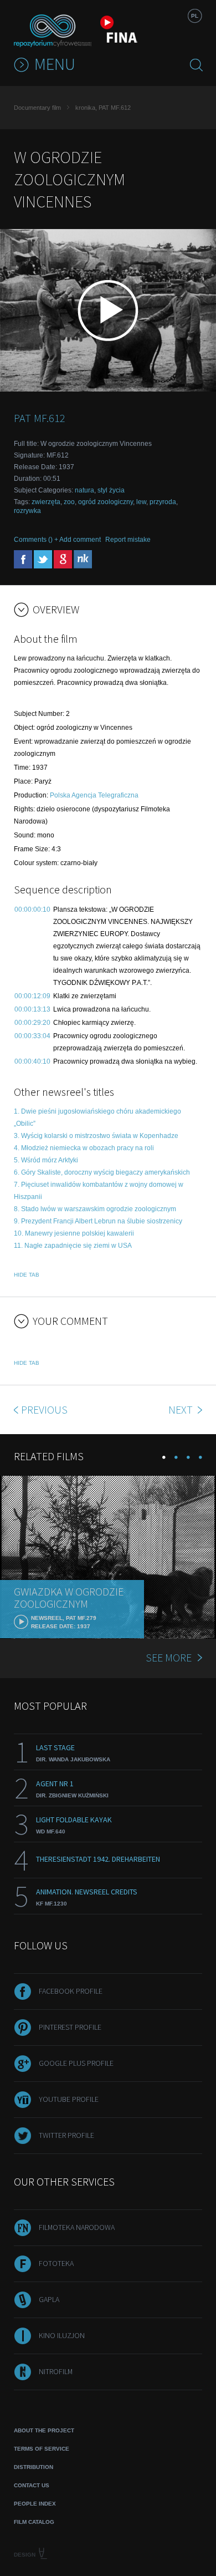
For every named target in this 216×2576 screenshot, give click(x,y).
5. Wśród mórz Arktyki (46, 1160)
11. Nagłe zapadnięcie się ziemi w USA (73, 1246)
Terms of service (42, 2449)
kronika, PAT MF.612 (103, 108)
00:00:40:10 (32, 1061)
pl (195, 16)
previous (44, 1409)
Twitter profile (66, 2135)
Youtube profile (69, 2099)
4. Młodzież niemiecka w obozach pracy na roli (84, 1148)
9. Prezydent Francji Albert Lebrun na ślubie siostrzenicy (98, 1221)
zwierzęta (46, 502)
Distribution (34, 2467)
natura (84, 490)
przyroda (163, 502)
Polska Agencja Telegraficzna (94, 795)
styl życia (111, 490)
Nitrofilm (56, 2371)
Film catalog (34, 2522)
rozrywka (27, 511)
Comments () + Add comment (57, 540)
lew (141, 502)
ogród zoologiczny (106, 502)
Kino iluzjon (62, 2335)
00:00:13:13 (32, 1009)
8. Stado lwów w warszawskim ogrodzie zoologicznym (95, 1209)
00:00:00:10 (32, 910)
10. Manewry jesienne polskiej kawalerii (74, 1233)
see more (169, 1657)
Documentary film (37, 108)
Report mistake (128, 540)
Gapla (49, 2299)
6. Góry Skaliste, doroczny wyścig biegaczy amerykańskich (102, 1172)
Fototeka (56, 2263)
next (182, 1409)
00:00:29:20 (32, 1023)
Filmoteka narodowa (77, 2227)
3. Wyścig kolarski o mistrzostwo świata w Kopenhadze (96, 1136)
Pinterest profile (70, 2027)
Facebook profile (71, 1991)
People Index (35, 2504)
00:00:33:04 (32, 1036)
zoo (69, 502)
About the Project (44, 2430)
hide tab (27, 1275)
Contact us (32, 2485)
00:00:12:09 (32, 996)
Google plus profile (76, 2063)
